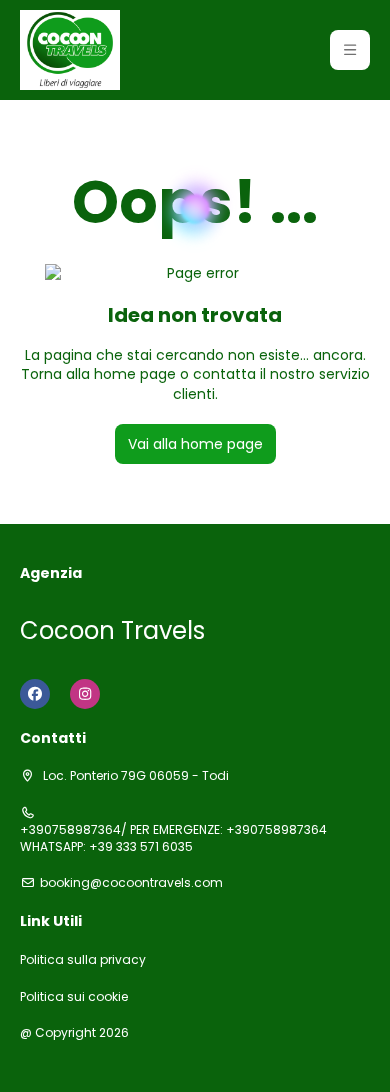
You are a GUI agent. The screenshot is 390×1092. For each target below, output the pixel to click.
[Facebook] (35, 694)
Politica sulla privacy (83, 960)
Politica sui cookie (74, 997)
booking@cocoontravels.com (131, 883)
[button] (350, 50)
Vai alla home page (195, 444)
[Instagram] (85, 694)
